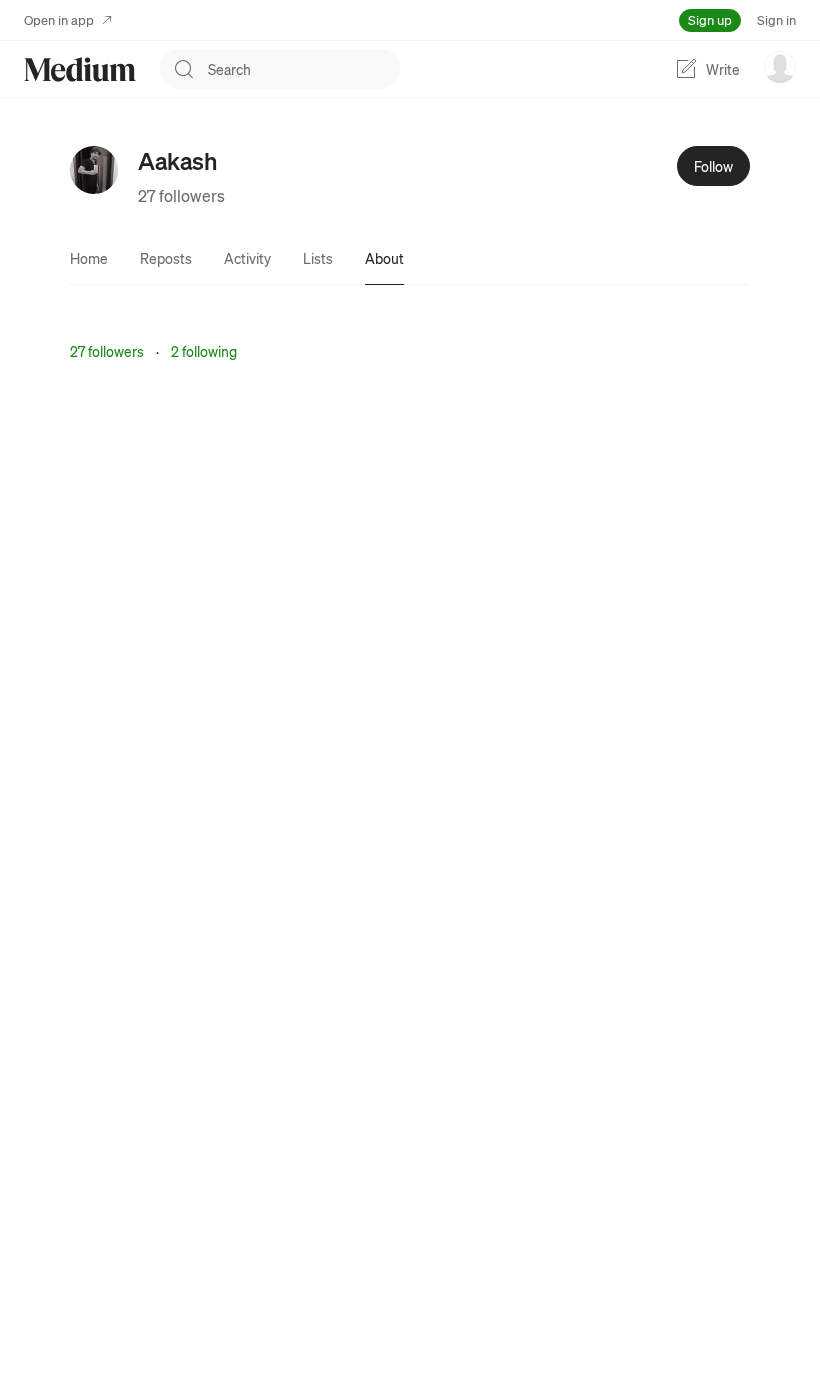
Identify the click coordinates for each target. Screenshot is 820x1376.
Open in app (59, 19)
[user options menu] (780, 67)
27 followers (181, 195)
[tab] (89, 258)
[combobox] (304, 69)
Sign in (776, 19)
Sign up (710, 19)
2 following (204, 351)
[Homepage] (80, 69)
